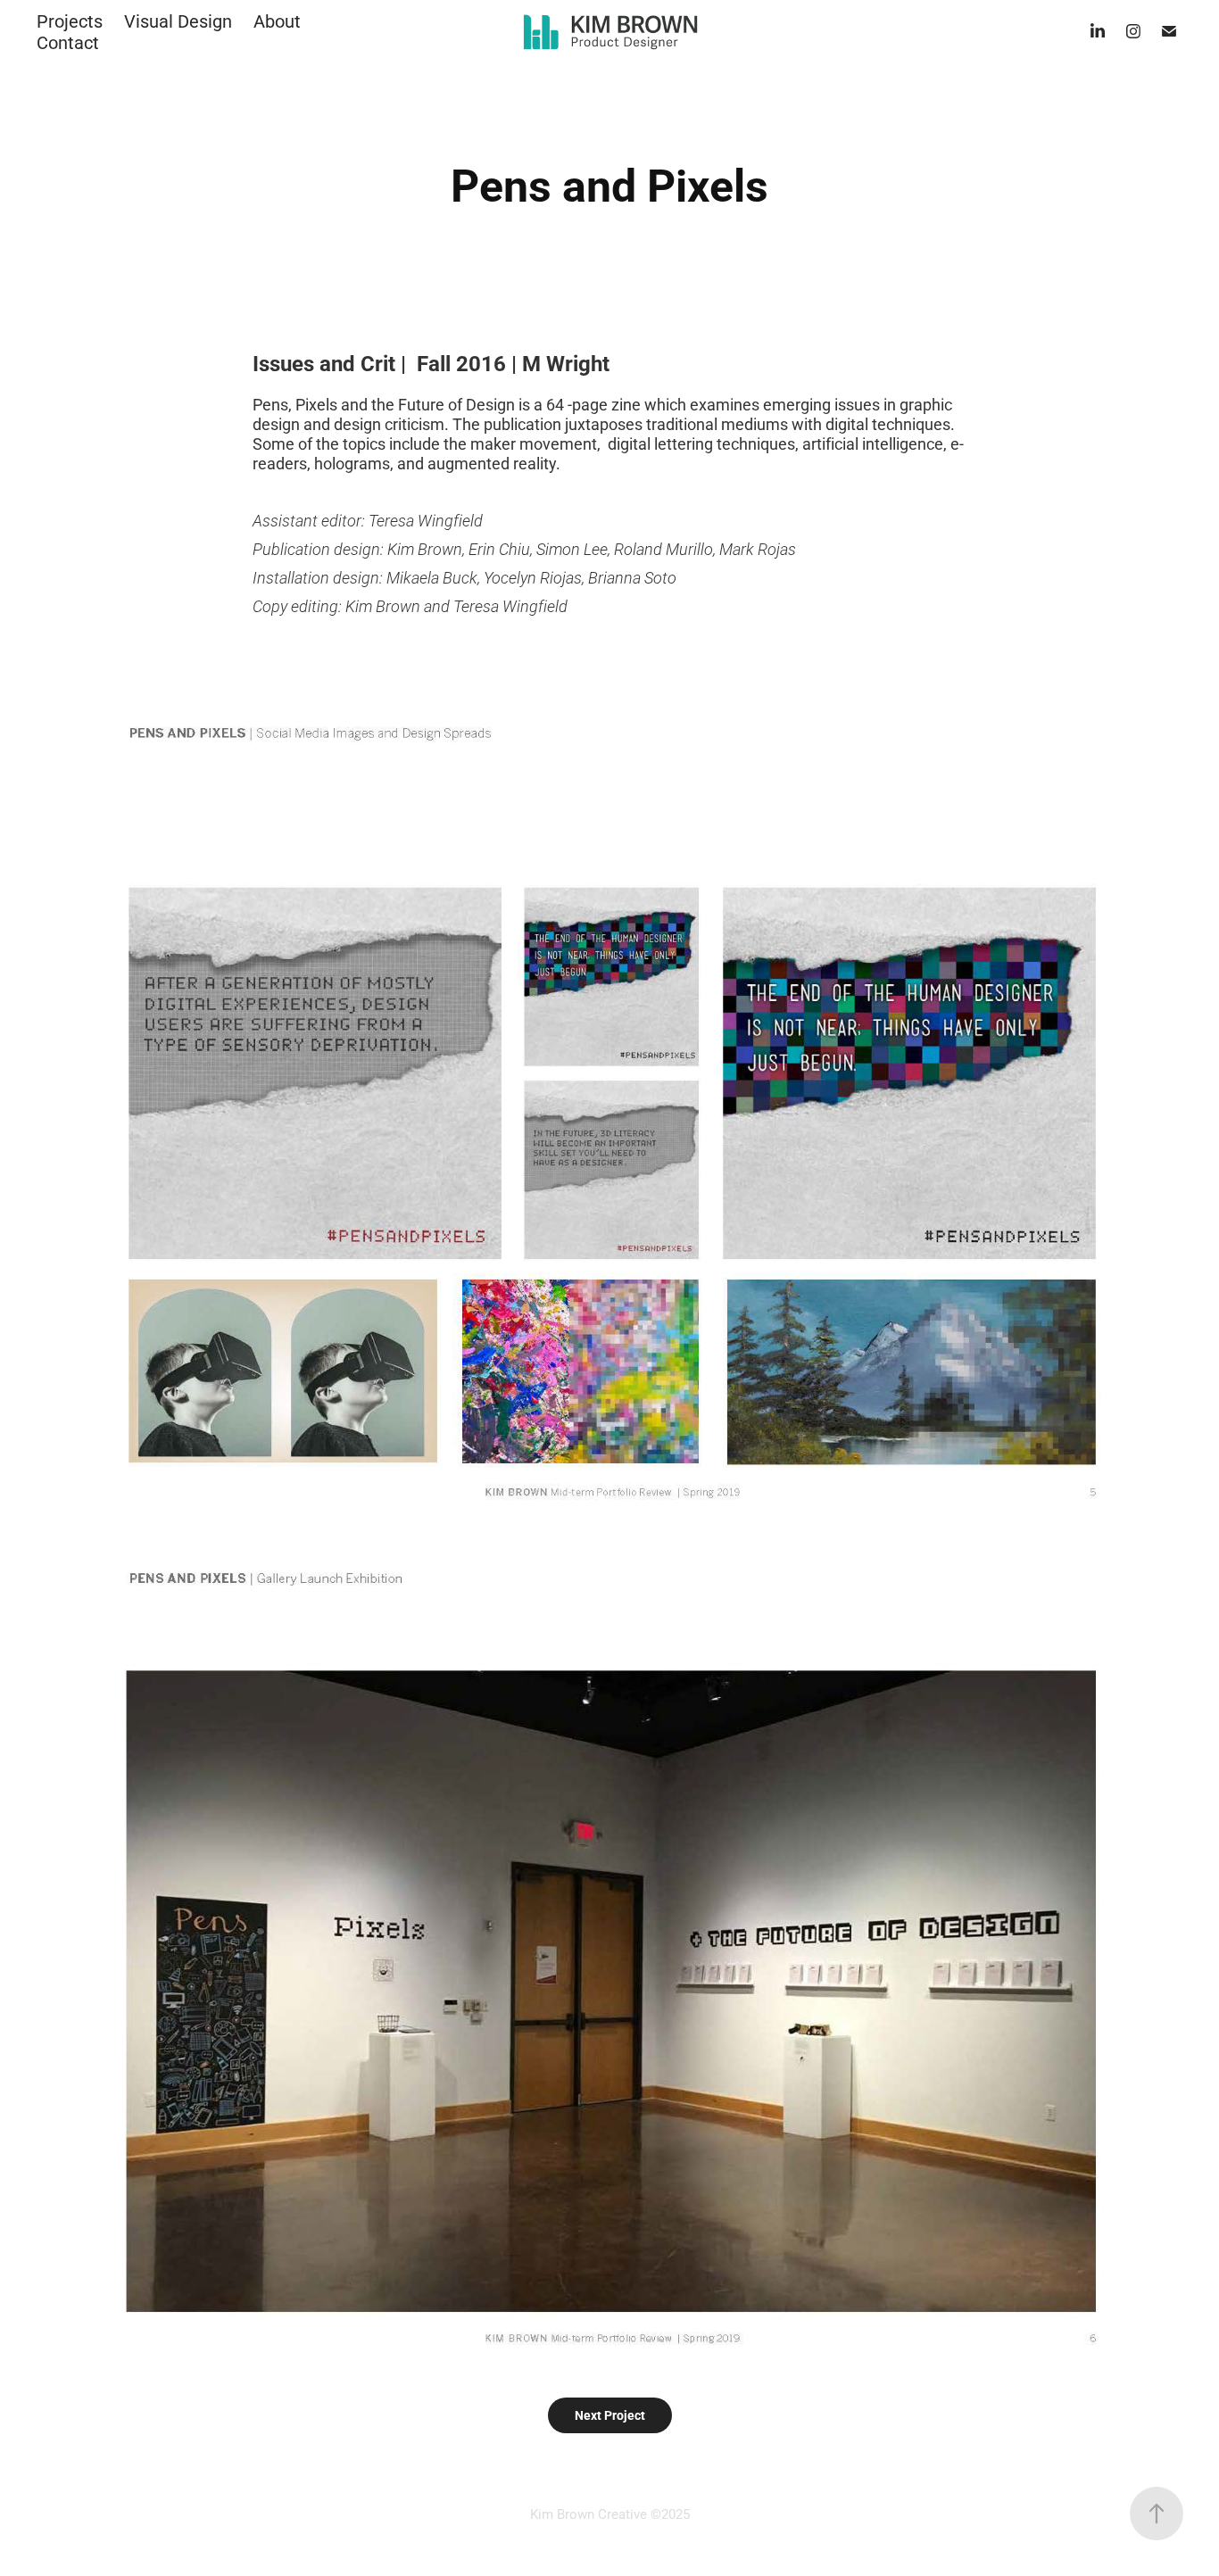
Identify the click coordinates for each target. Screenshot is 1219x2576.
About (277, 21)
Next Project (610, 2415)
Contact (68, 42)
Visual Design (178, 21)
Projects (70, 21)
